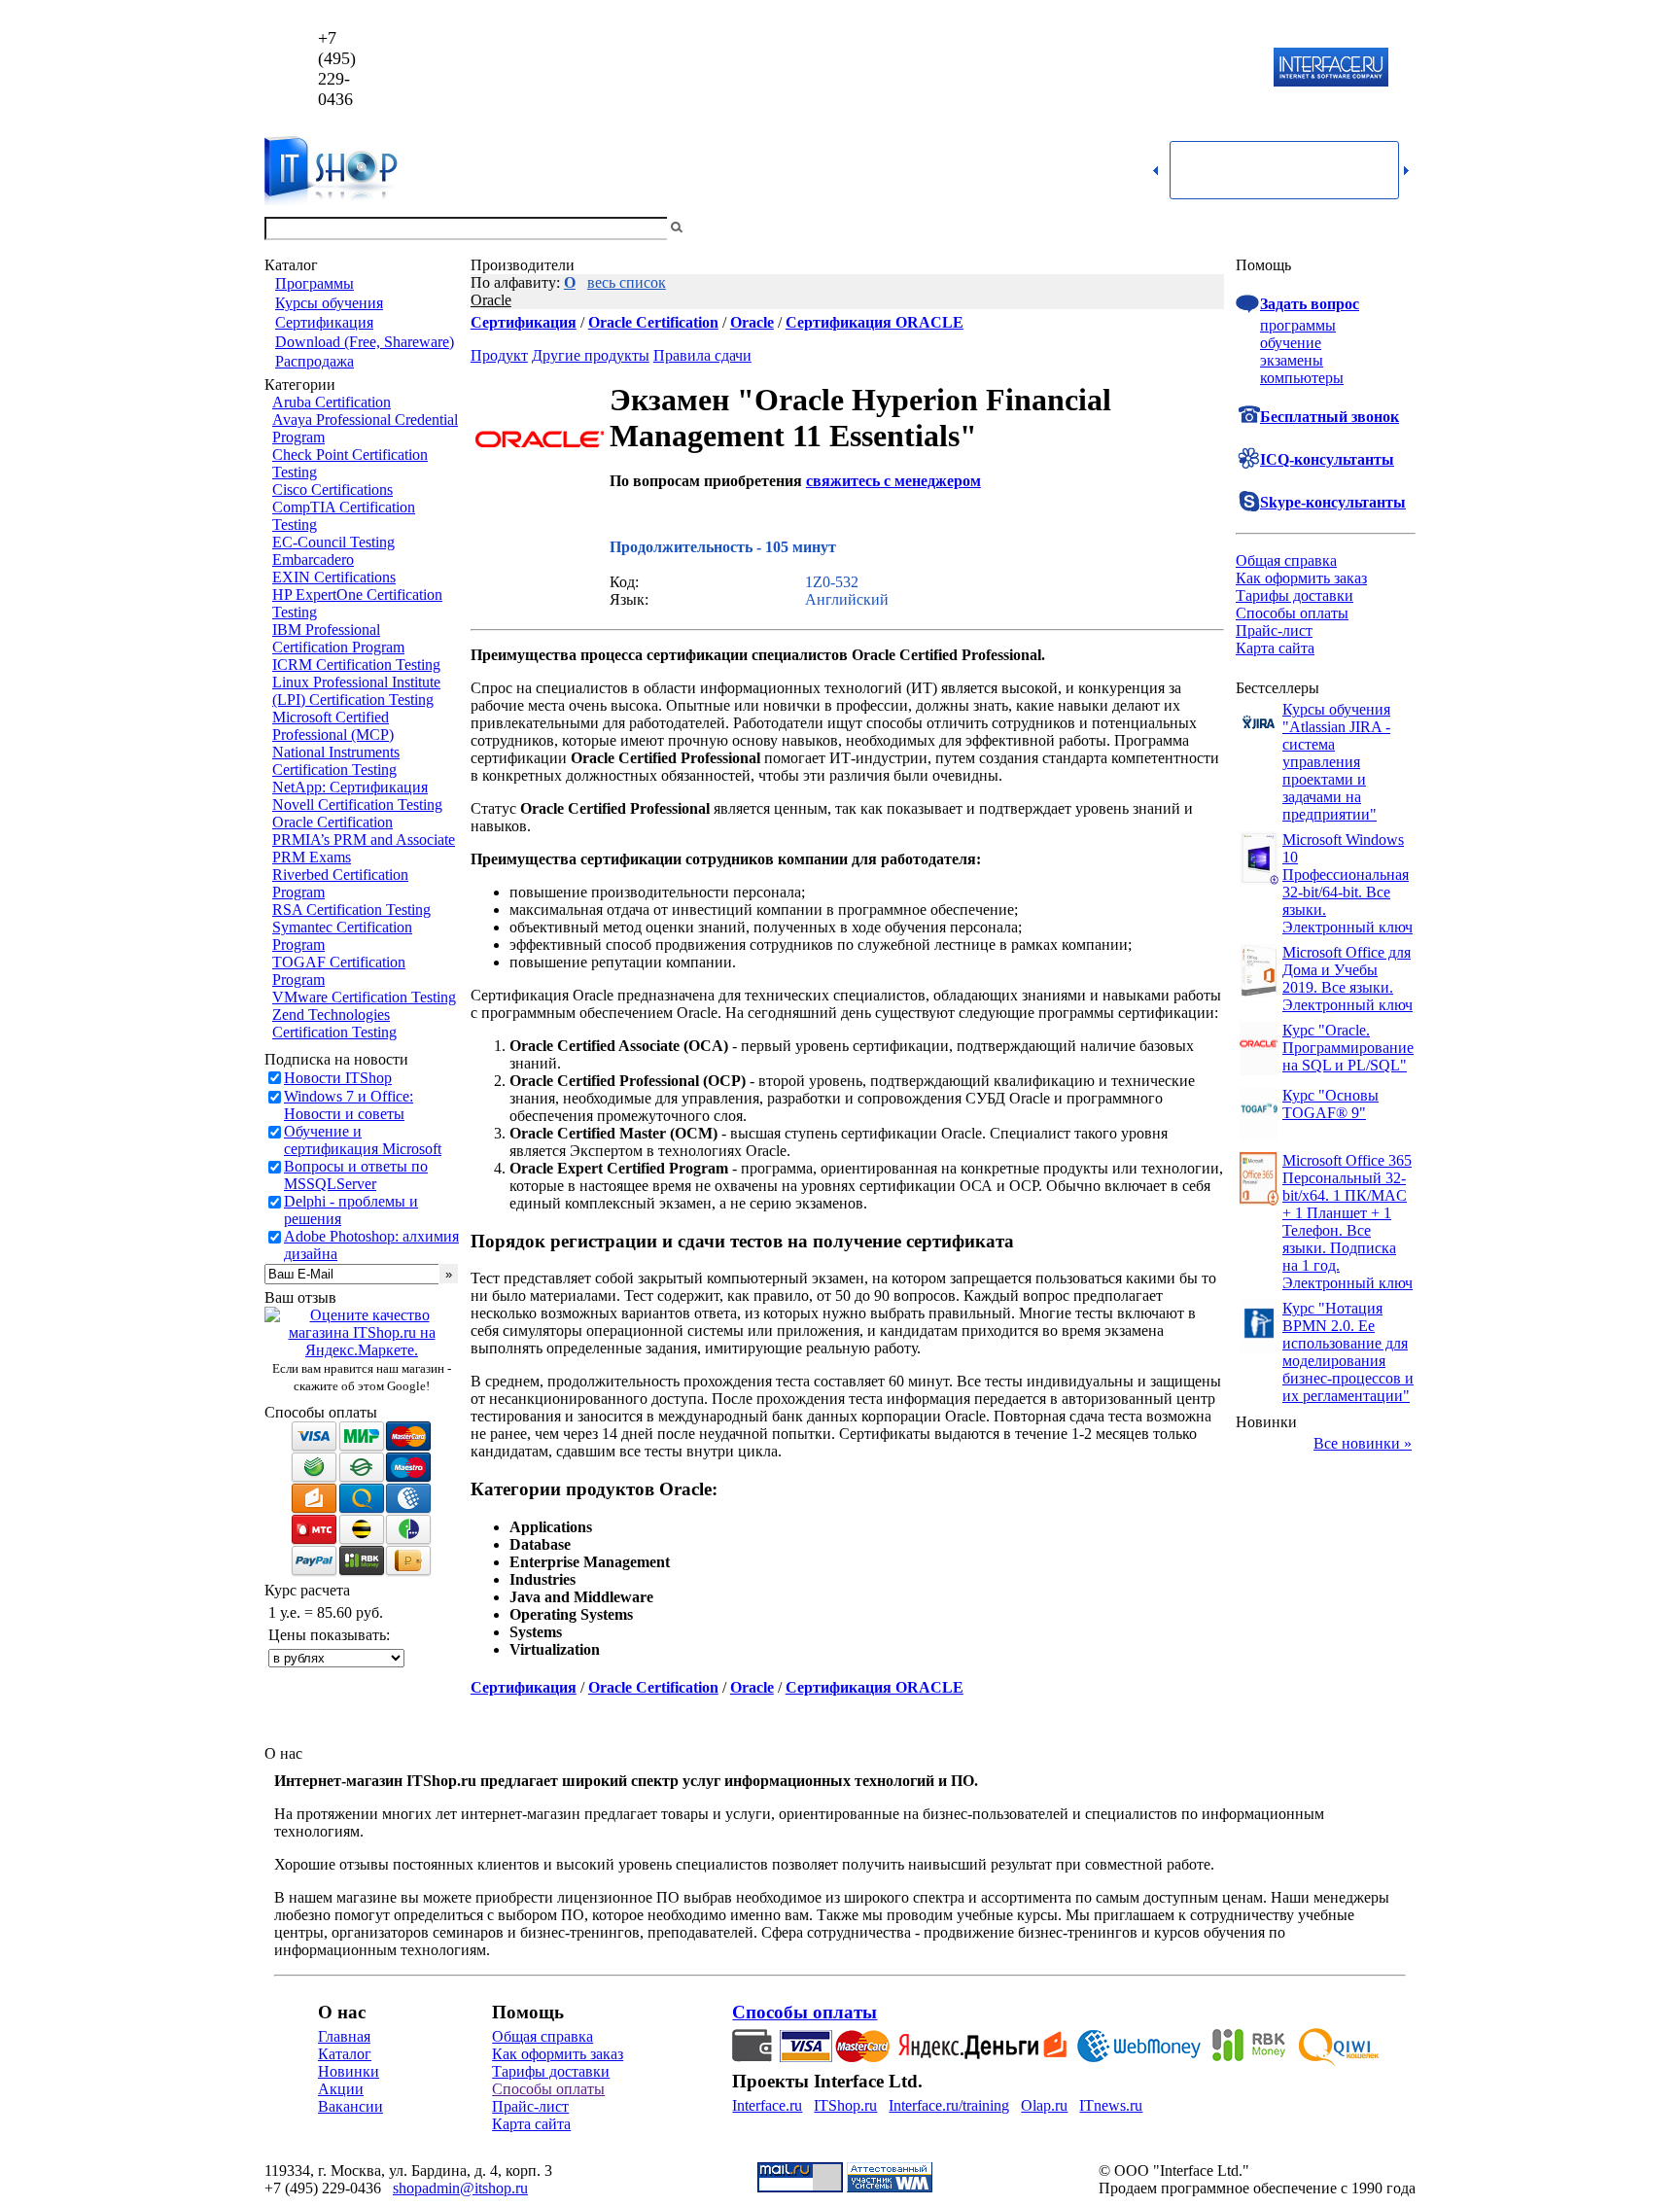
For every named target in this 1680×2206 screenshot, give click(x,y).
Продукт (499, 355)
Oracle (491, 300)
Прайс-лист (1274, 630)
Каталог (345, 2054)
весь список (627, 282)
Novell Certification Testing (357, 805)
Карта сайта (1275, 648)
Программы (315, 283)
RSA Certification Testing (351, 910)
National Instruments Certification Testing (336, 761)
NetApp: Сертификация (350, 787)
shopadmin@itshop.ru (1089, 69)
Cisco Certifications (332, 490)
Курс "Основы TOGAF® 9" (1330, 1104)
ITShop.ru (845, 2105)
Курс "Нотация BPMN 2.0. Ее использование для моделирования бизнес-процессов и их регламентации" (1348, 1352)
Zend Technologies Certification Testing (334, 1023)
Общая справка (1286, 560)
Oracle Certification (332, 822)
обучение (1291, 343)
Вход (1399, 228)
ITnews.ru (1111, 2105)
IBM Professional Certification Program (338, 638)
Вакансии (350, 2106)
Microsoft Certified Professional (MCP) (333, 726)
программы (1298, 325)
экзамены (1292, 360)
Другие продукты (591, 355)
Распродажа (315, 361)
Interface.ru (767, 2105)
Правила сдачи (702, 355)
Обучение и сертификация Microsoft (363, 1140)
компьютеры (1302, 378)
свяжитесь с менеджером (893, 481)
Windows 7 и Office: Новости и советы (349, 1105)
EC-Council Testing (333, 542)
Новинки (349, 2071)
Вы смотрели (718, 228)
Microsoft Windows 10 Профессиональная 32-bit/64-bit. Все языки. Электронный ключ (1347, 883)
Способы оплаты (1292, 613)
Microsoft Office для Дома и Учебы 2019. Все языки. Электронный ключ (1347, 979)
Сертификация (324, 322)
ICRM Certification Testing (356, 665)
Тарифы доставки (1295, 595)
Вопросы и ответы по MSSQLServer (356, 1175)
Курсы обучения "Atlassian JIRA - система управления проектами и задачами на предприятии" (1336, 762)
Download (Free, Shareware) (365, 342)
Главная (344, 2036)
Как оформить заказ (1301, 578)
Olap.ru (1044, 2105)
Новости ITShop (338, 1078)
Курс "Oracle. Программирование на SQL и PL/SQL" (1348, 1048)
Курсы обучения (329, 303)
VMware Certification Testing (364, 997)
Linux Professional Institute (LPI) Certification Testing (356, 691)
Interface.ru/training (949, 2105)
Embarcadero (313, 560)
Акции (341, 2089)
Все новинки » (1363, 1443)
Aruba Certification (332, 402)
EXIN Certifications (334, 577)
